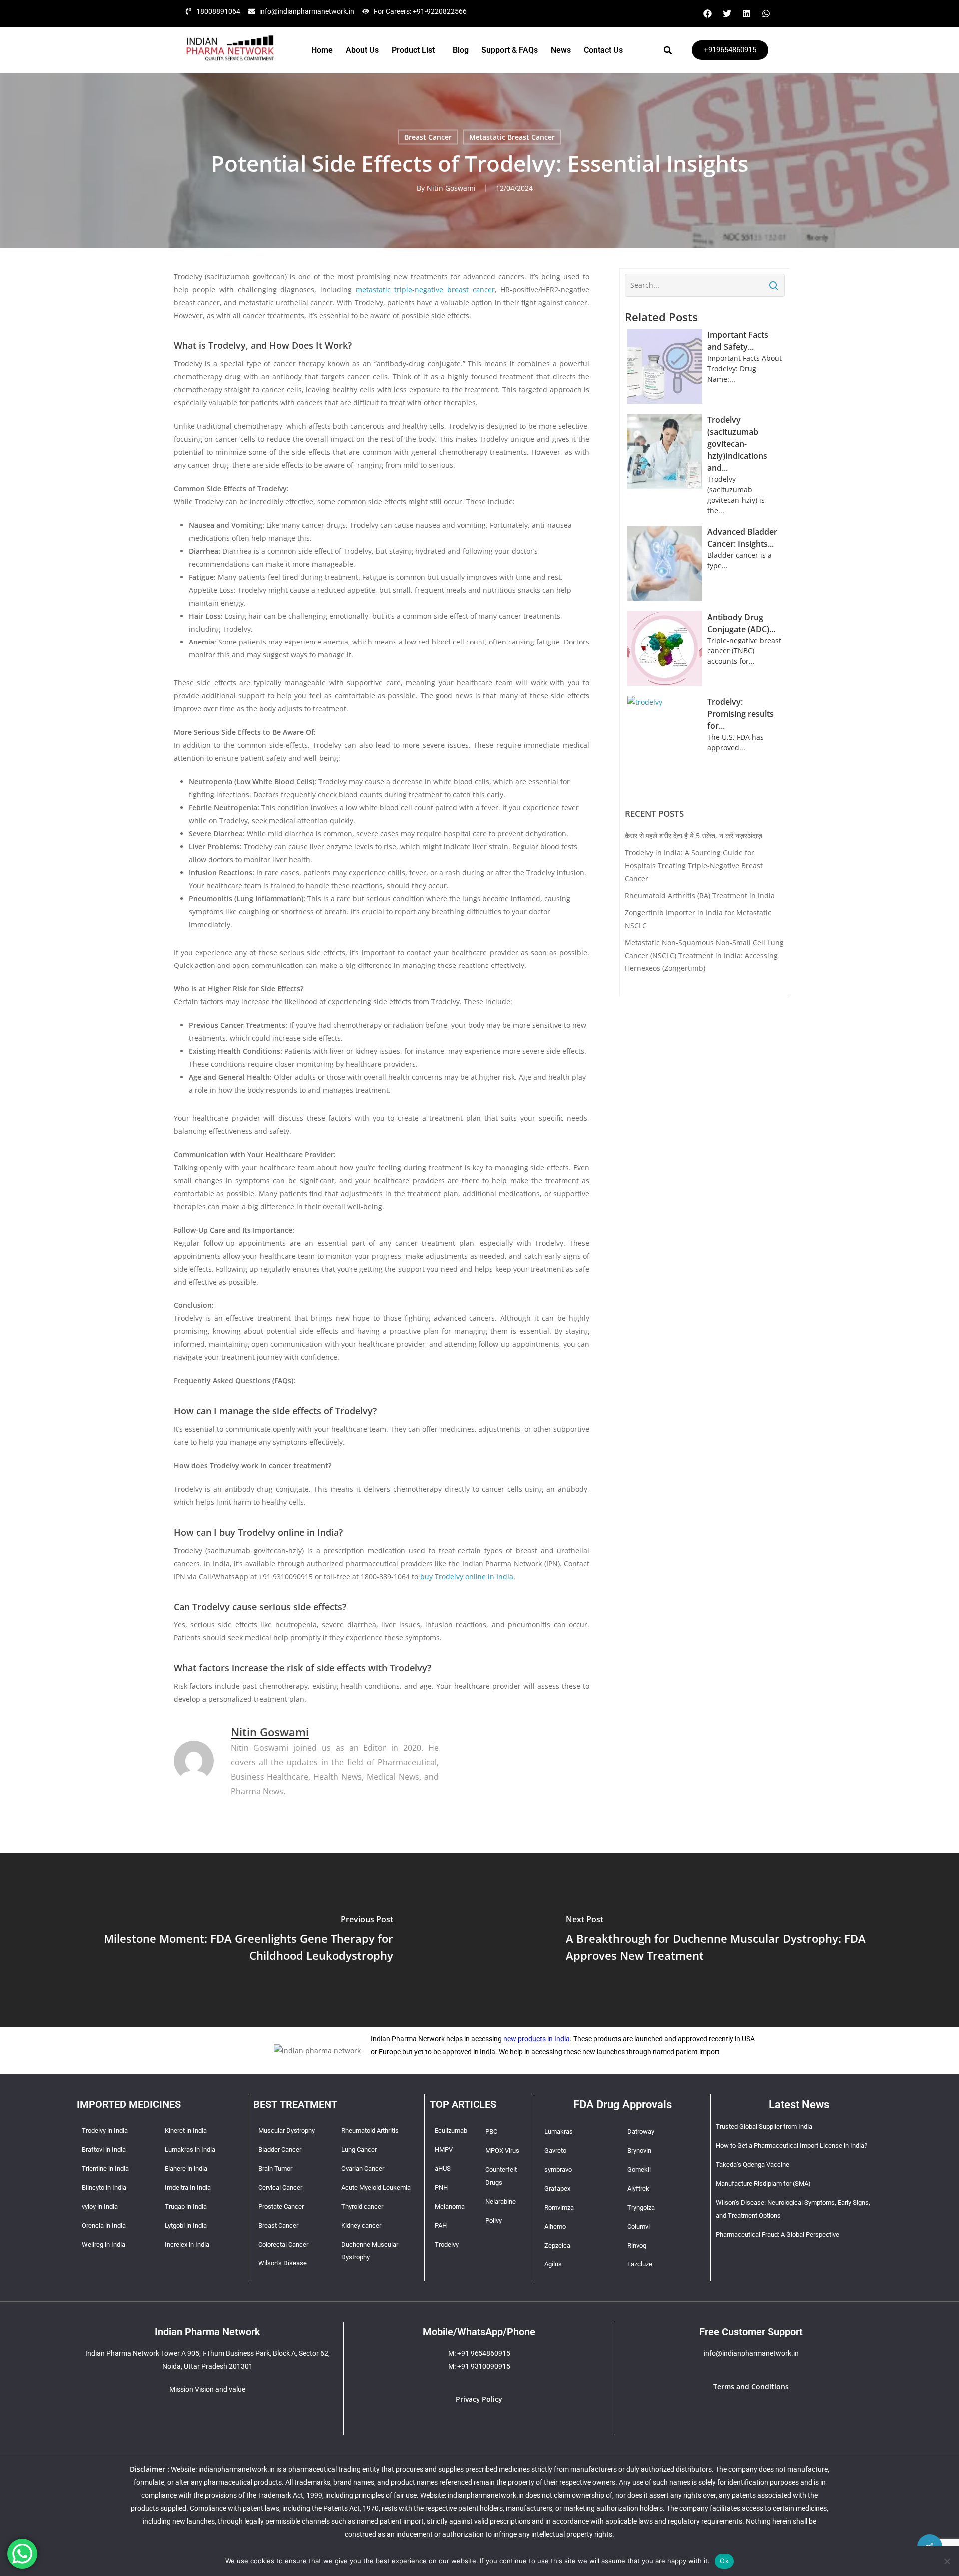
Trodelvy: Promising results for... (740, 714)
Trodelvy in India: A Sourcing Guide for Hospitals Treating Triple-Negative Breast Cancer (694, 865)
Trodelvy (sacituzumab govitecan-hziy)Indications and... (737, 444)
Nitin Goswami (451, 188)
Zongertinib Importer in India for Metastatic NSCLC (698, 919)
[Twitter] (727, 13)
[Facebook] (707, 13)
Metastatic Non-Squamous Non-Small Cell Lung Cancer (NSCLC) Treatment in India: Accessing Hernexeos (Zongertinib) (704, 955)
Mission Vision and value (207, 2389)
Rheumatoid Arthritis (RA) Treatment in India (700, 895)
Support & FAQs (510, 50)
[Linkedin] (746, 13)
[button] (416, 50)
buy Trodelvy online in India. (468, 1576)
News (561, 50)
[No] (947, 2561)
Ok (724, 2561)
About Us (362, 50)
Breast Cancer (428, 137)
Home (322, 50)
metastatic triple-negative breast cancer (425, 289)
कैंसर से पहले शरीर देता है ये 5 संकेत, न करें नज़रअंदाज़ (694, 835)
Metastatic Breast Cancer (512, 137)
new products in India (537, 2039)
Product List (413, 50)
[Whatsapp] (766, 13)
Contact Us (603, 50)
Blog (461, 50)
